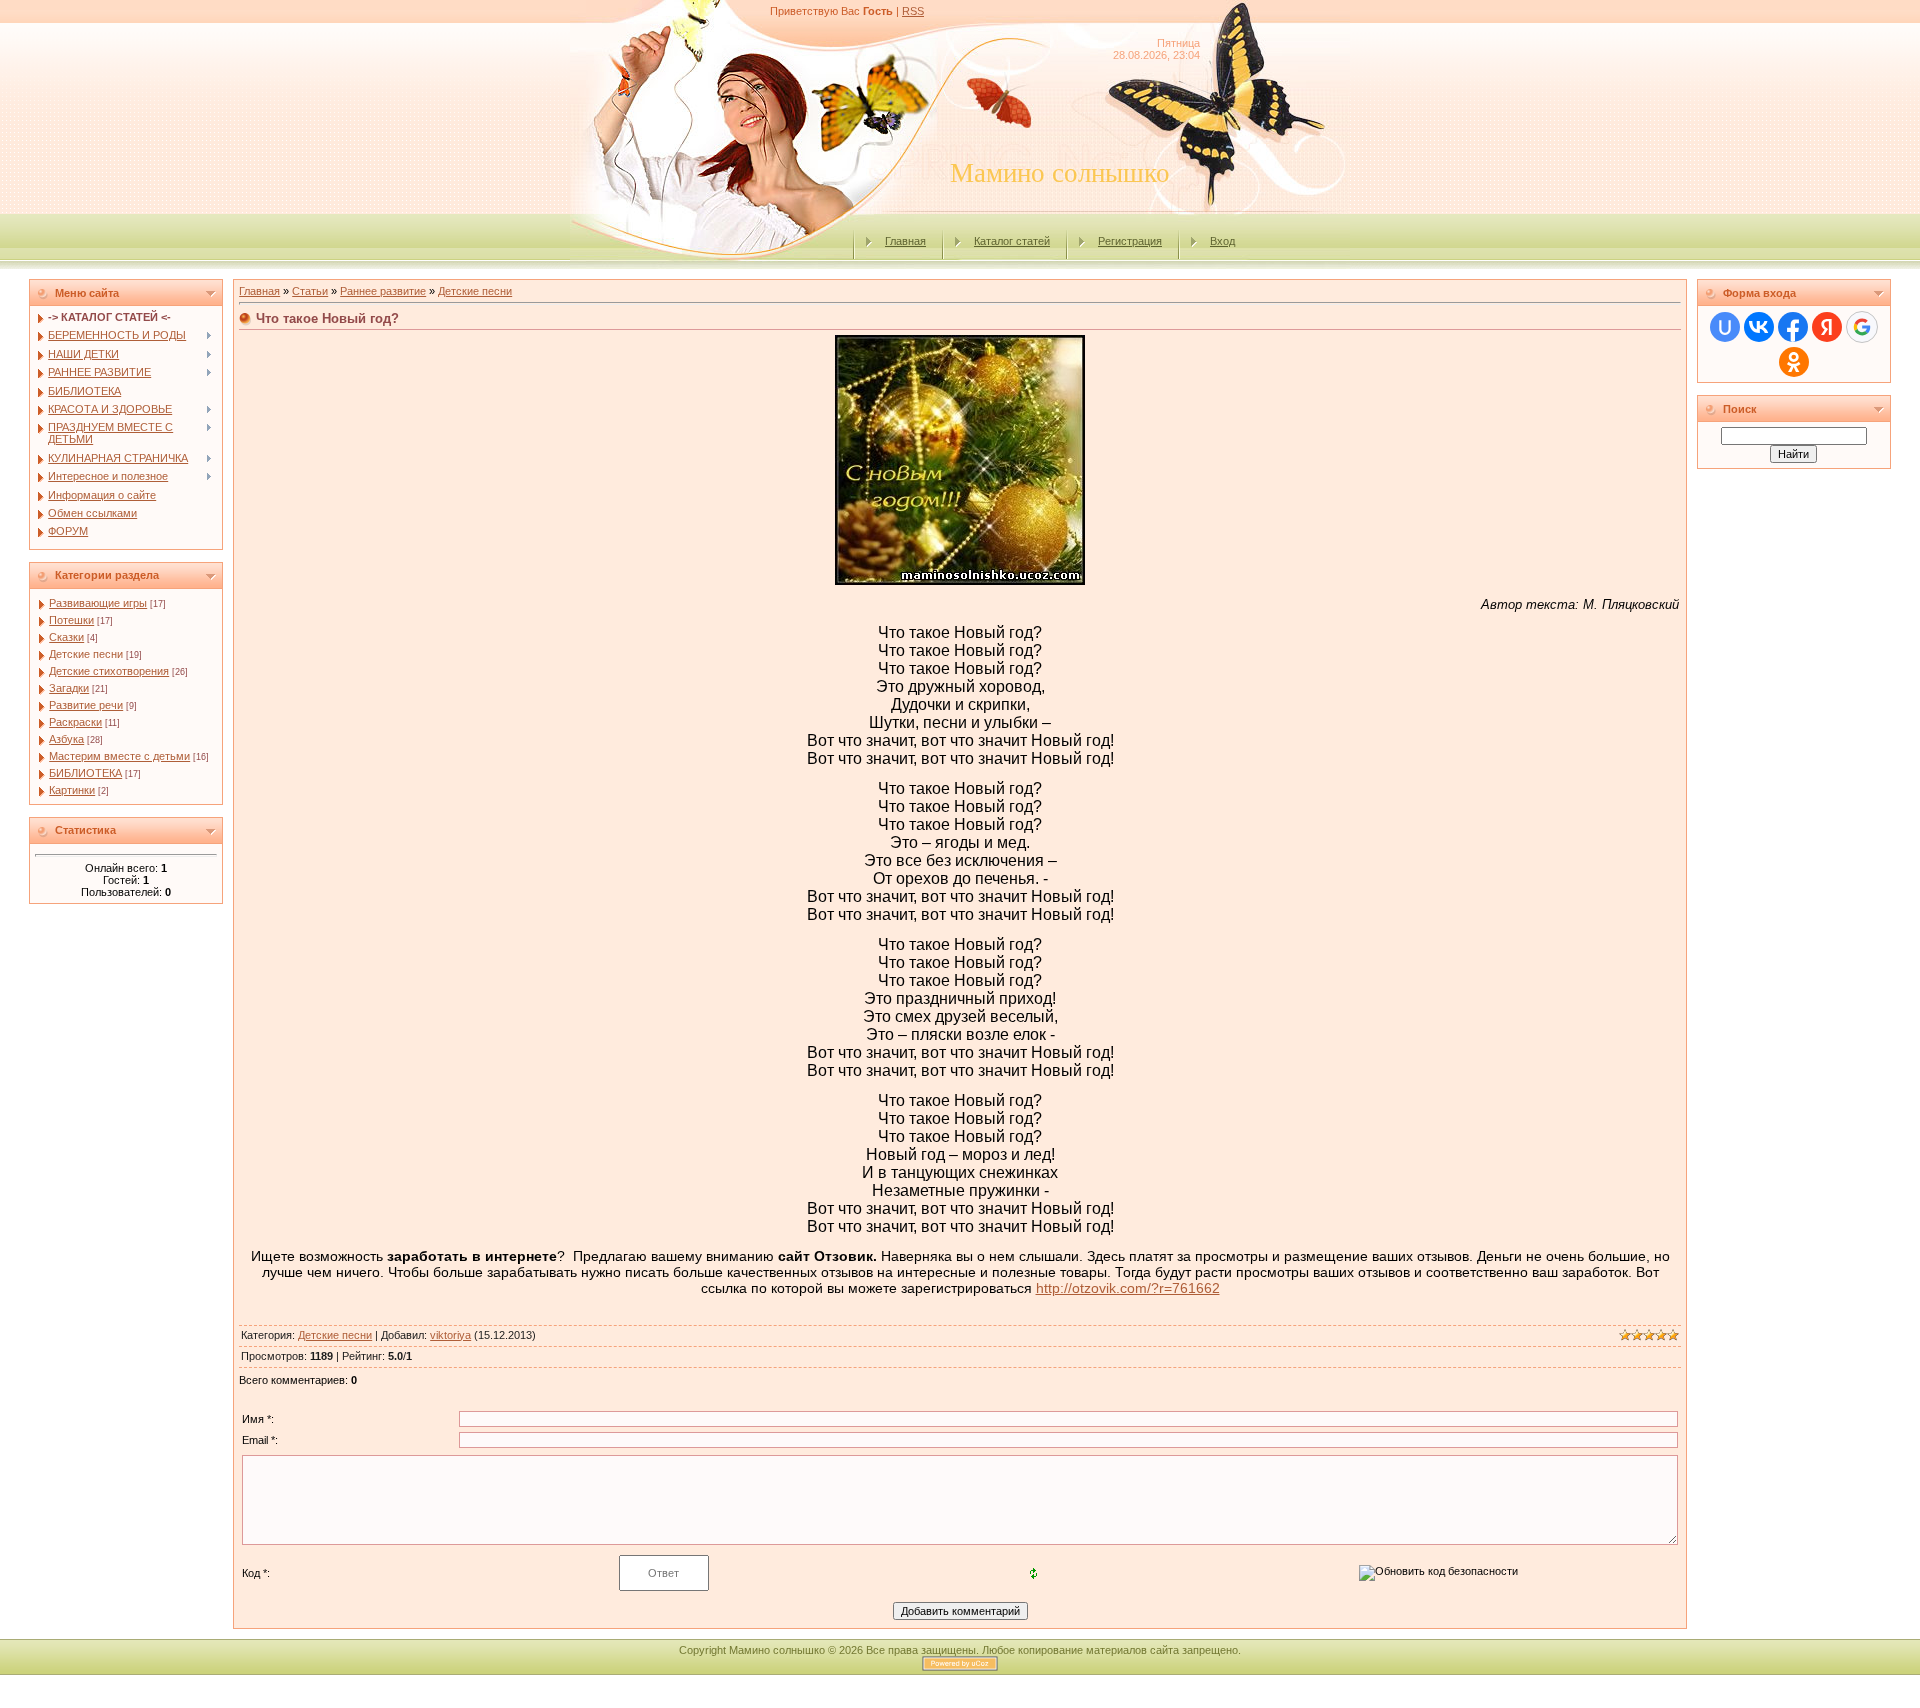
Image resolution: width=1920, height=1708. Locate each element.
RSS (913, 11)
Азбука (66, 739)
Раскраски (75, 722)
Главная (905, 241)
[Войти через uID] (1725, 327)
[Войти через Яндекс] (1827, 327)
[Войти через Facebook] (1793, 327)
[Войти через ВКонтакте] (1759, 327)
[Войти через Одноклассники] (1794, 362)
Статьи (310, 291)
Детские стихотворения (109, 671)
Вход (1222, 241)
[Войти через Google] (1862, 327)
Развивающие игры (98, 603)
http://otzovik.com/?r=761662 (1128, 1288)
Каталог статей (1012, 241)
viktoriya (450, 1335)
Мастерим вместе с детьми (119, 756)
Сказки (66, 637)
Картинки (72, 790)
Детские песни (86, 654)
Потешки (71, 620)
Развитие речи (86, 705)
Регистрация (1130, 241)
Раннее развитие (383, 291)
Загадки (69, 688)
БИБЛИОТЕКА (85, 773)
